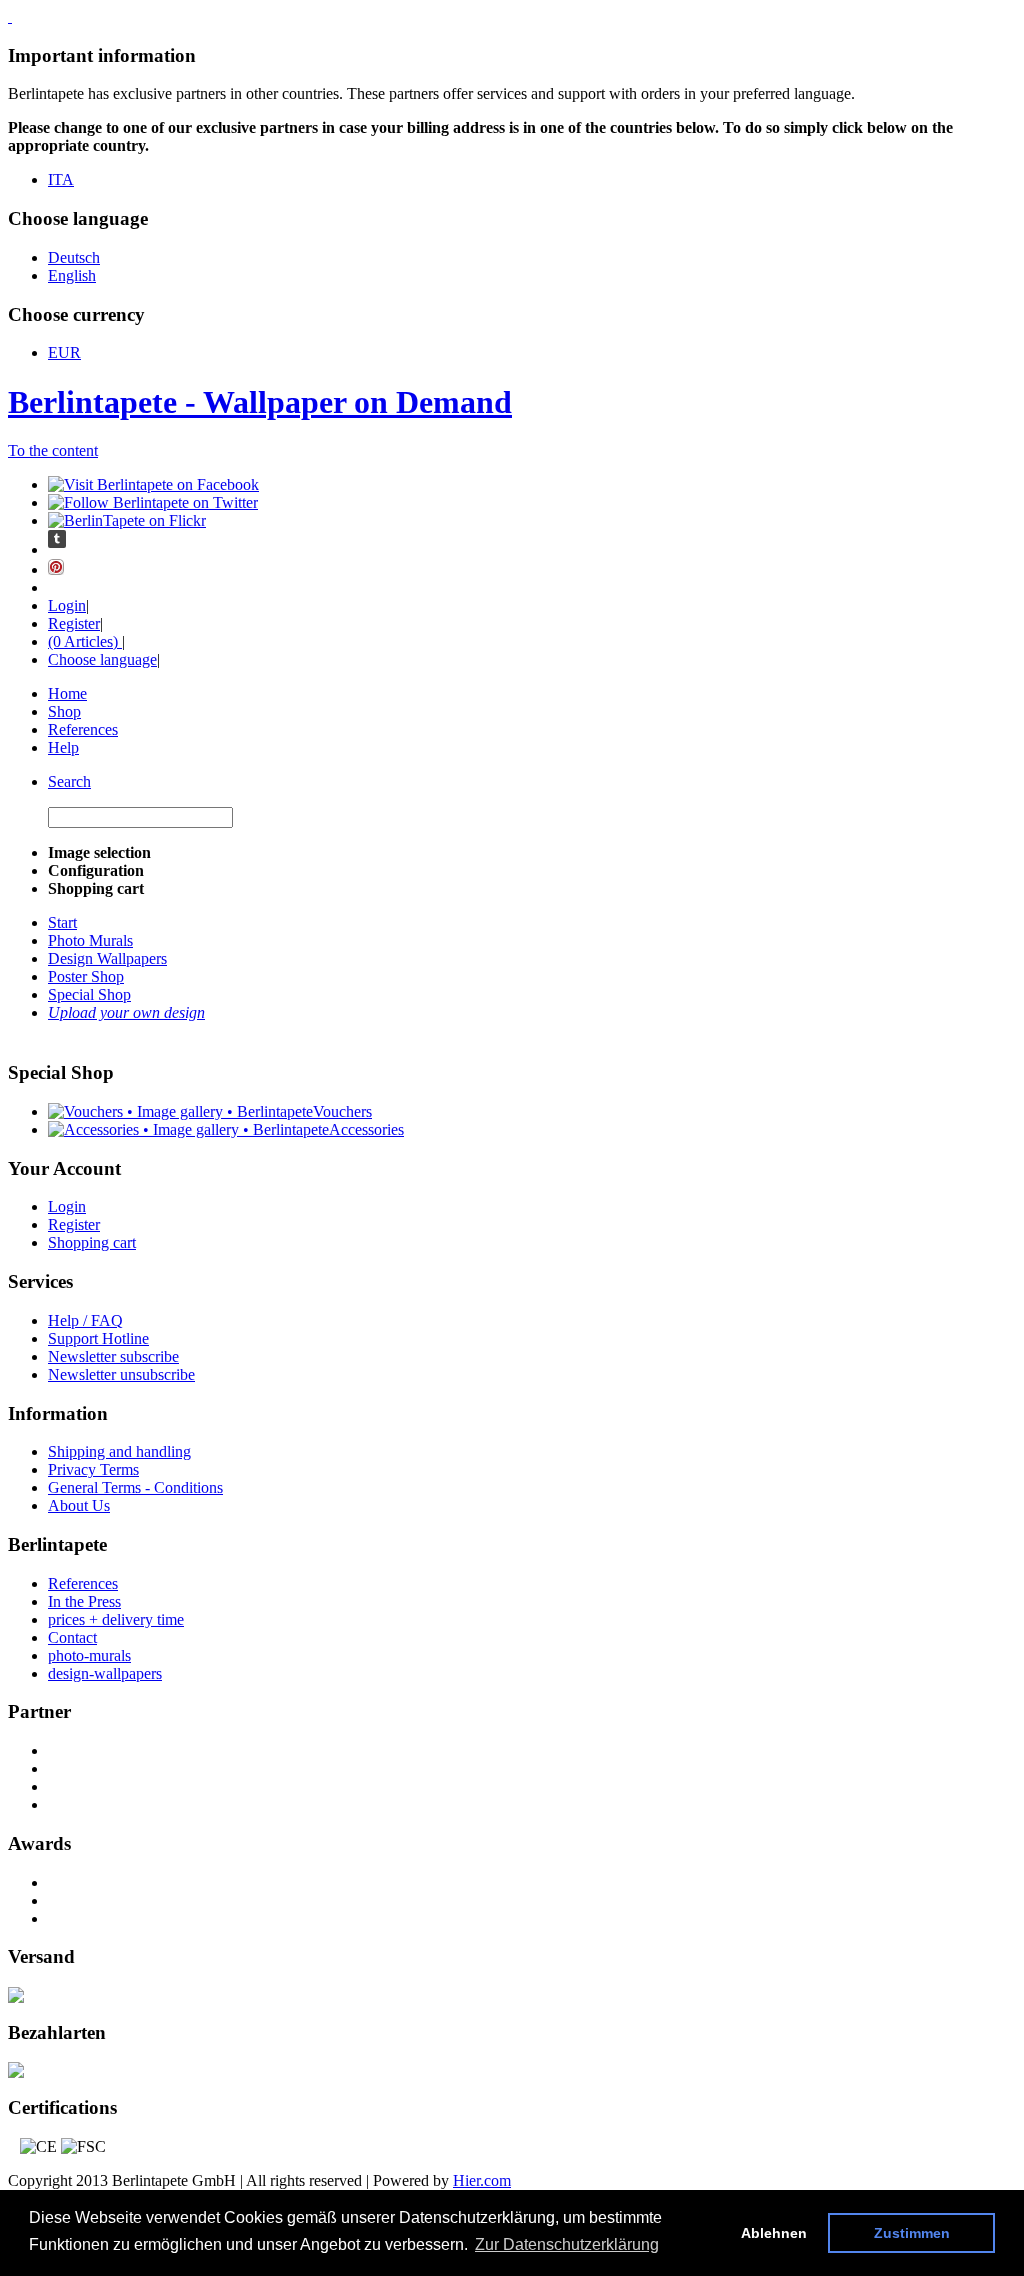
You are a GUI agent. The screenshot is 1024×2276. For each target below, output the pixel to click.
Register (74, 623)
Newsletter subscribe (113, 1356)
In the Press (84, 1601)
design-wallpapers (105, 1673)
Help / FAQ (85, 1320)
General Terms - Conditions (135, 1487)
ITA (61, 179)
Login (67, 605)
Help (63, 747)
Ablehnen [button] (774, 2233)
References (83, 729)
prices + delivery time (116, 1619)
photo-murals (89, 1655)
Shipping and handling (119, 1451)
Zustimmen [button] (912, 2233)
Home (67, 693)
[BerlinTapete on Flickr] (127, 520)
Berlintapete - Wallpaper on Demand (260, 402)
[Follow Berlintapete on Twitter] (153, 502)
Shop (64, 711)
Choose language (102, 659)
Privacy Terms (93, 1469)
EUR (64, 352)
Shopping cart (92, 1242)
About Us (79, 1505)
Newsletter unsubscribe (121, 1374)
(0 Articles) (85, 641)
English (72, 275)
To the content (53, 450)
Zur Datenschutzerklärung (567, 2244)
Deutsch (74, 257)
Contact (72, 1637)
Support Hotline (98, 1338)
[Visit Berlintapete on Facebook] (153, 484)
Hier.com (482, 2180)
